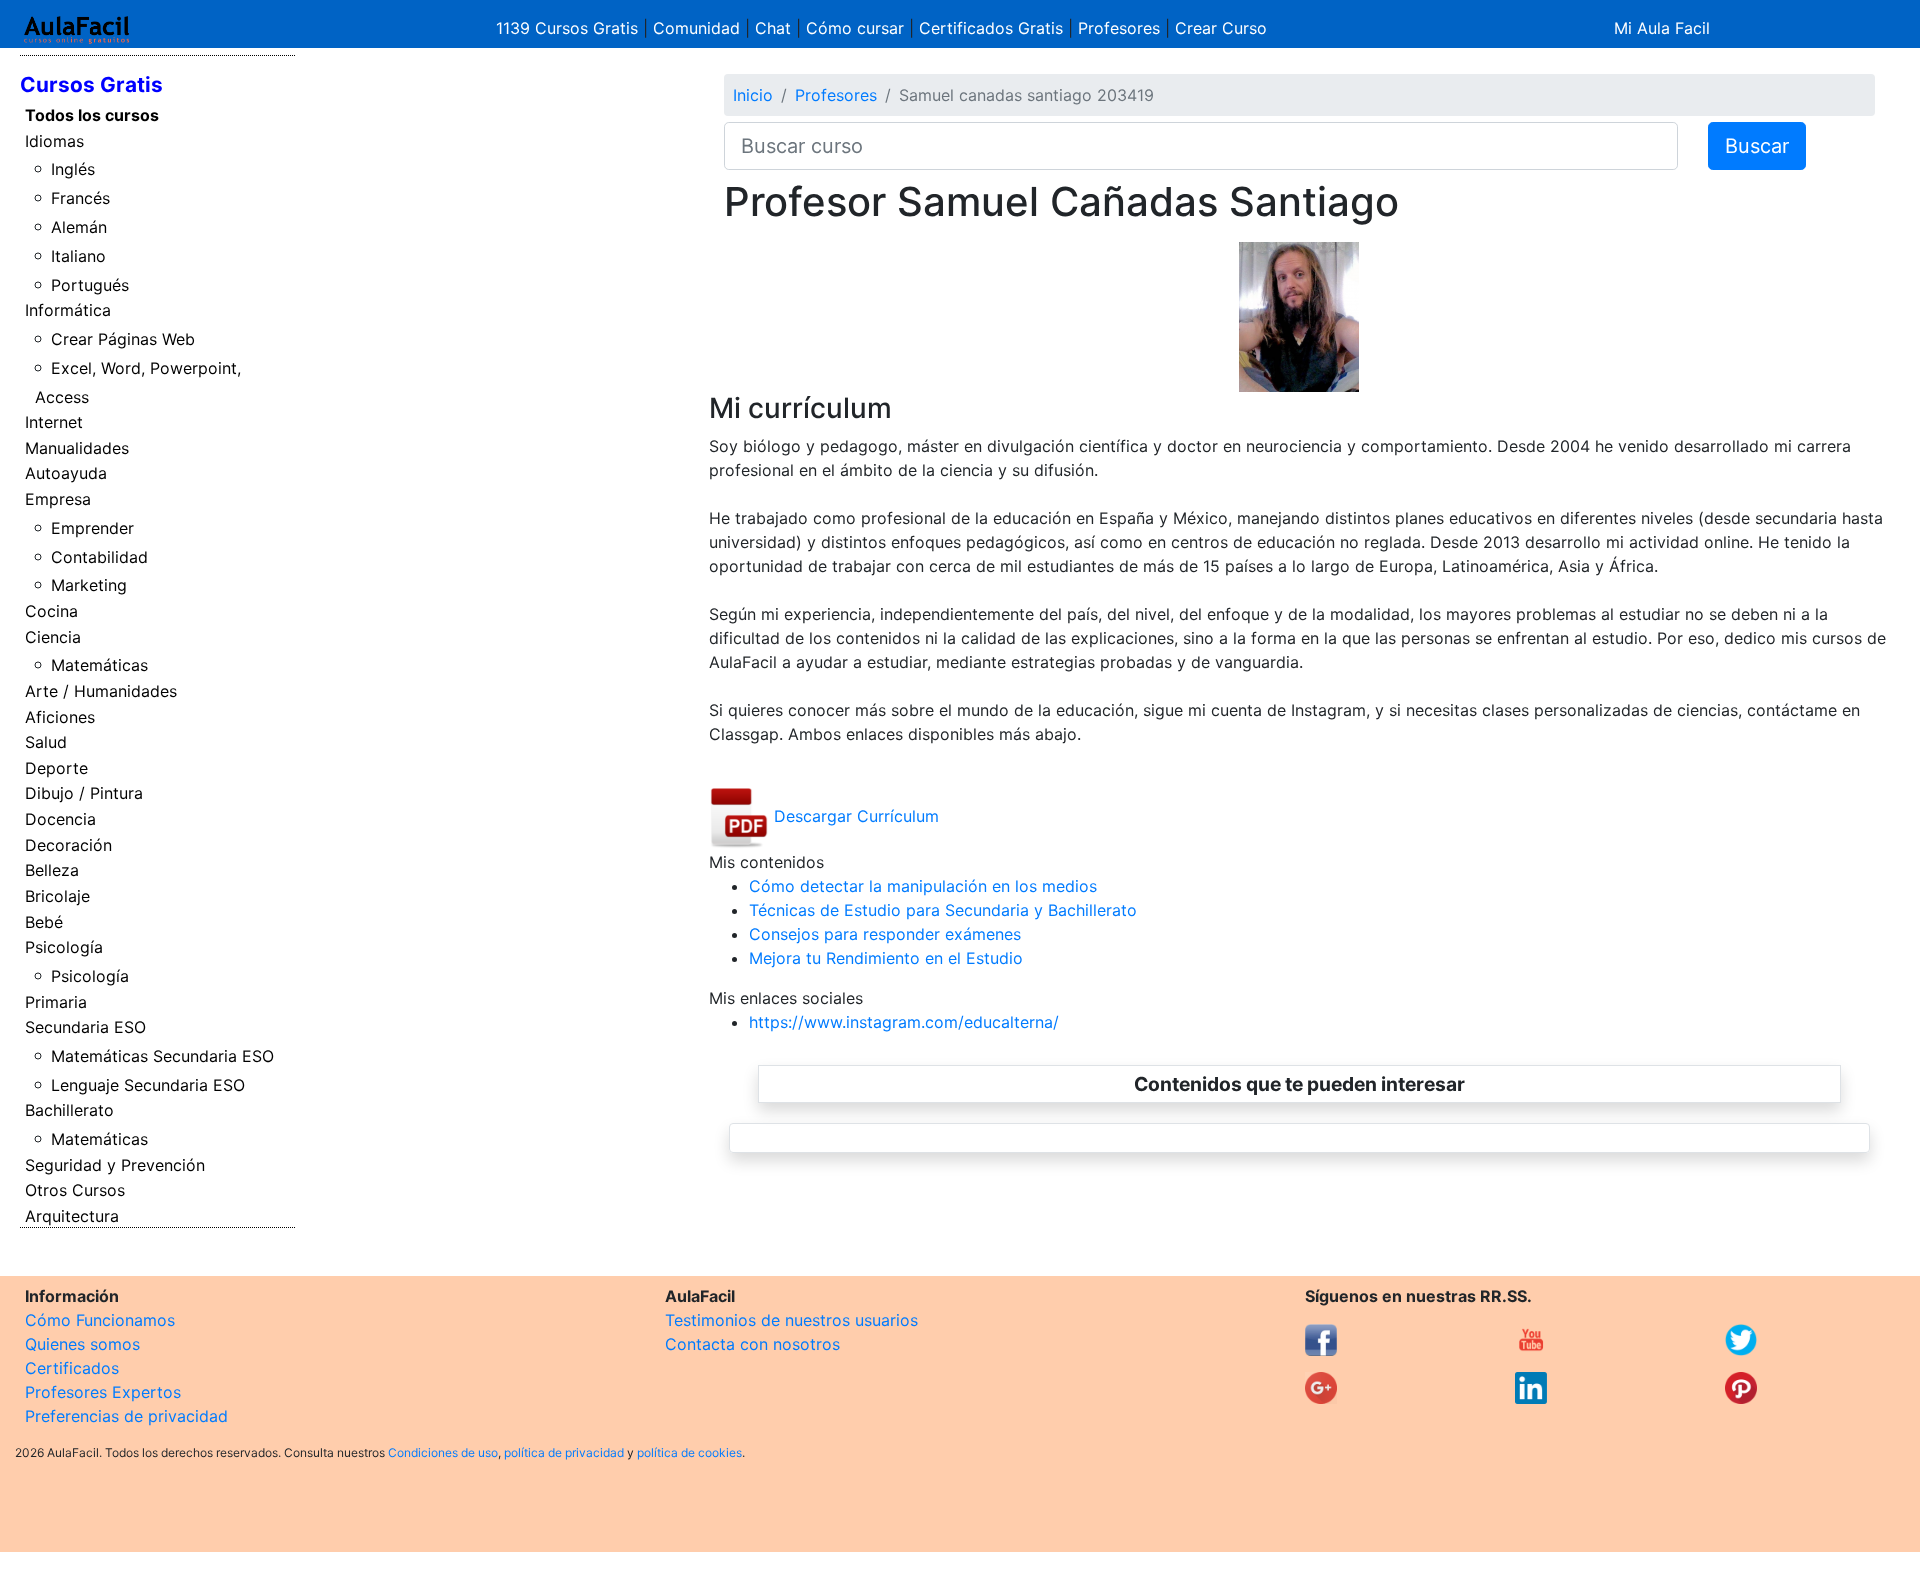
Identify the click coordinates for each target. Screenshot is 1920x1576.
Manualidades (77, 448)
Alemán (79, 227)
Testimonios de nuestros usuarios (791, 1320)
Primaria (56, 1002)
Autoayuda (66, 473)
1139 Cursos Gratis (569, 28)
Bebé (44, 922)
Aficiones (60, 717)
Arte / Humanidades (101, 691)
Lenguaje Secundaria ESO (148, 1085)
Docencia (60, 819)
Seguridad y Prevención (115, 1165)
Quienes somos (82, 1344)
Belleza (52, 870)
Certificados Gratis (991, 28)
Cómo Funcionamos (100, 1320)
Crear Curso (1221, 28)
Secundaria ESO (85, 1027)
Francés (80, 198)
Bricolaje (57, 896)
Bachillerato (69, 1110)
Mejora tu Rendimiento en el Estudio (886, 958)
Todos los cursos (92, 115)
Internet (54, 422)
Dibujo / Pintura (84, 793)
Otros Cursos (75, 1190)
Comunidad (696, 28)
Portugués (90, 285)
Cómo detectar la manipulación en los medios (923, 886)
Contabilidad (99, 557)
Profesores (1119, 28)
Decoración (68, 845)
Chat (773, 28)
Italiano (78, 256)
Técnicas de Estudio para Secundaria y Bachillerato (943, 910)
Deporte (56, 768)
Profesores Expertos (103, 1392)
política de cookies (689, 1452)
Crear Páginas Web (123, 339)
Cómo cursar (855, 28)
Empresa (58, 499)
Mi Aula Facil (1662, 28)
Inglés (73, 169)
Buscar (1757, 146)
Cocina (51, 611)
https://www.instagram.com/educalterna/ (904, 1022)
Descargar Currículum (854, 816)
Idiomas (54, 141)
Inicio (753, 95)
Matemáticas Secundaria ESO (162, 1056)
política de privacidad (564, 1452)
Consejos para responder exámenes (885, 934)
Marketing (89, 585)
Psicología (64, 947)
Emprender (92, 528)
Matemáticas (99, 665)
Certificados (72, 1368)
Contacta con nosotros (752, 1344)
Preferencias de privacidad (126, 1416)
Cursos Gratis (91, 84)
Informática (68, 310)
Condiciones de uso (443, 1452)
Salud (46, 742)
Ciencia (53, 637)
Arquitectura (72, 1216)
